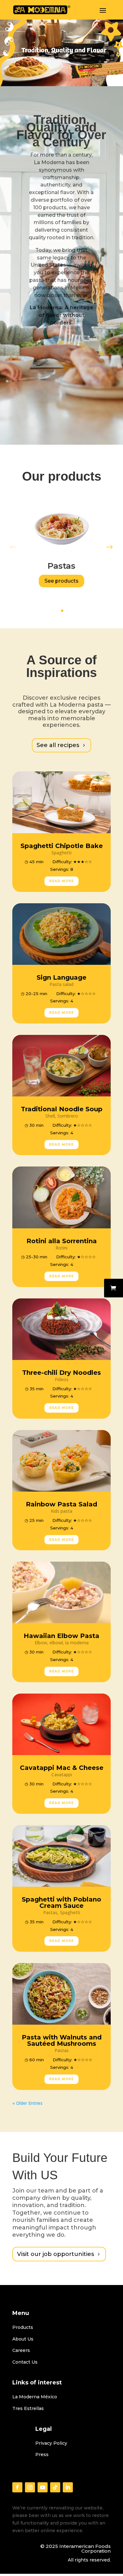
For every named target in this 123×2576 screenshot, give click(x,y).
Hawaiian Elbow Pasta (61, 1636)
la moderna (77, 1643)
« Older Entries (27, 2103)
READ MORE (61, 881)
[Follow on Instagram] (30, 2487)
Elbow (41, 1643)
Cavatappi (62, 1775)
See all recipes (58, 745)
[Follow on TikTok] (55, 2487)
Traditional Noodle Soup (62, 1109)
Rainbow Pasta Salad (61, 1504)
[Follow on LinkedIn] (68, 2487)
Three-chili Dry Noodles (61, 1373)
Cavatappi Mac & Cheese (62, 1768)
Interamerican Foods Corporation (85, 2549)
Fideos (62, 1379)
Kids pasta (61, 1511)
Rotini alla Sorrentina (62, 1241)
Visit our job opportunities (56, 2254)
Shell (50, 1116)
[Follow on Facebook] (17, 2487)
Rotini (61, 1248)
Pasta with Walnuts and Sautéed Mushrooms (62, 2040)
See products (61, 581)
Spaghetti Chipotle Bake (62, 846)
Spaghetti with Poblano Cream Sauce (61, 1902)
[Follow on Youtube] (43, 2487)
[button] (62, 611)
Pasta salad (61, 984)
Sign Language (61, 977)
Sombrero (68, 1116)
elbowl (56, 1643)
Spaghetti (61, 853)
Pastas (50, 1912)
